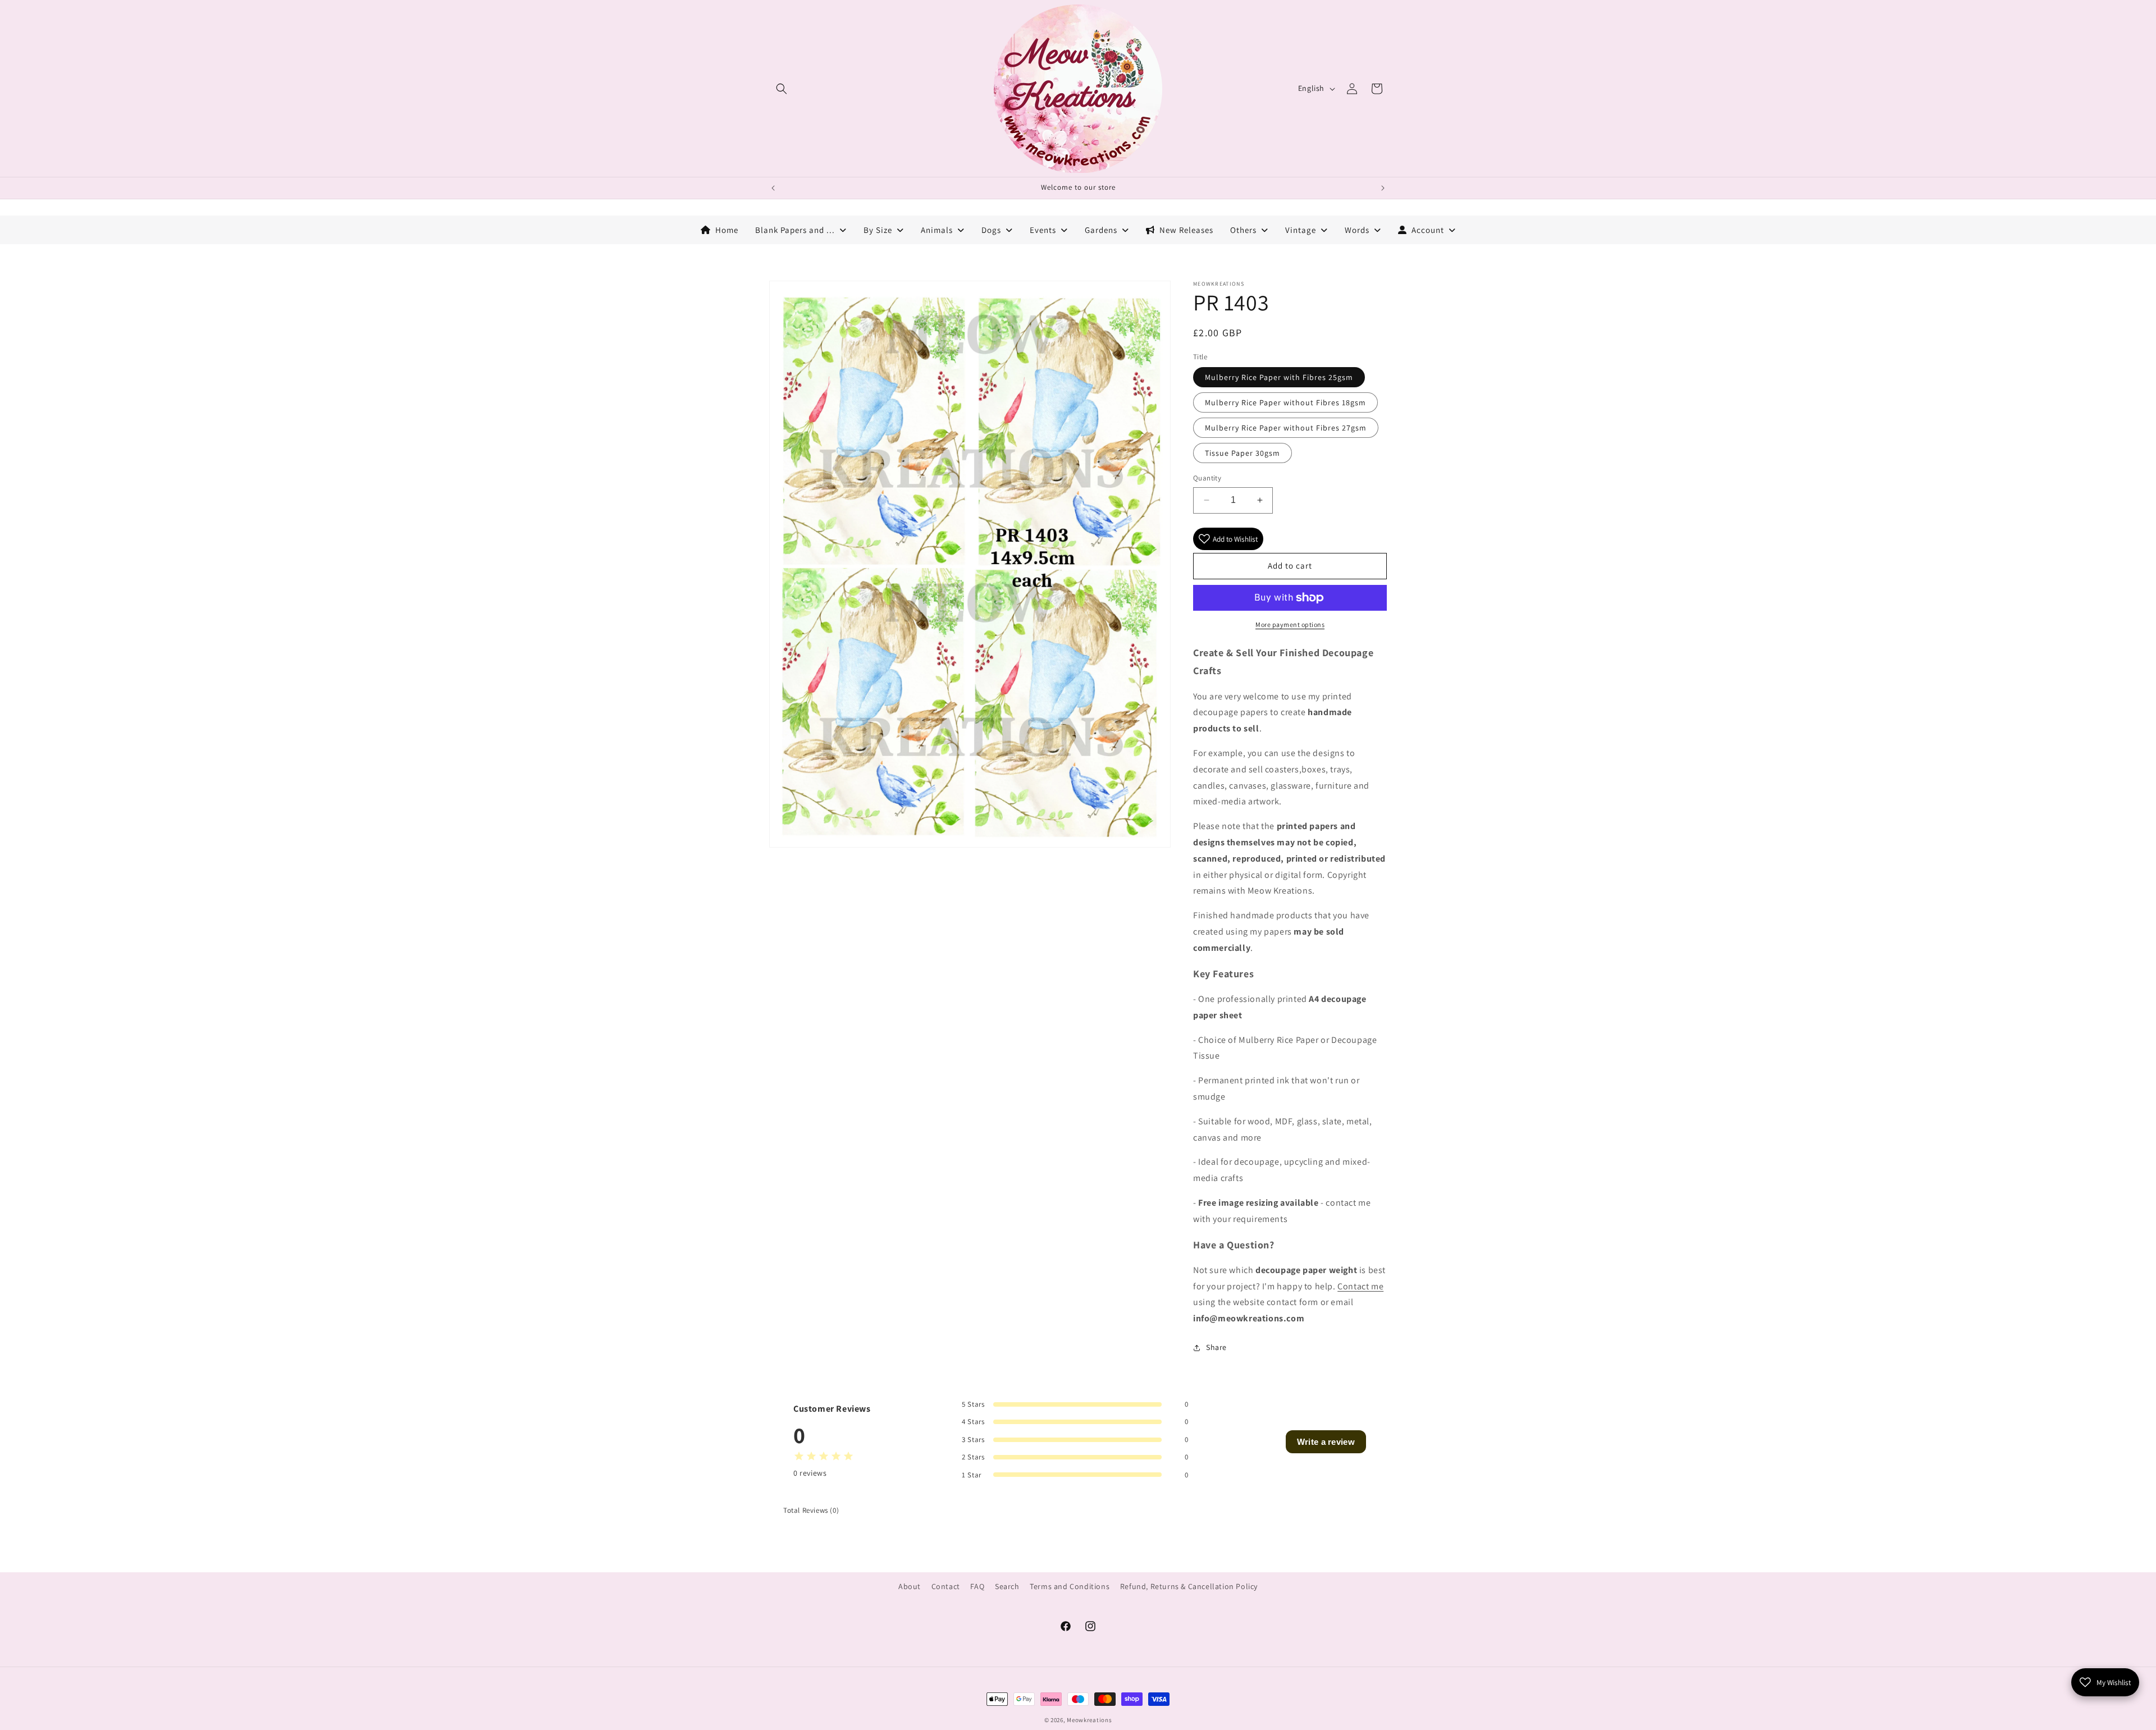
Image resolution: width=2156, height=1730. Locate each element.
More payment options (1290, 624)
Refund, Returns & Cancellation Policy (1189, 1586)
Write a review (1326, 1442)
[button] (782, 89)
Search (1007, 1586)
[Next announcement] (1383, 188)
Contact (946, 1586)
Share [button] (1216, 1347)
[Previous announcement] (773, 188)
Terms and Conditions (1070, 1586)
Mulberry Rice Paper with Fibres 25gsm (1279, 377)
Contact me (1360, 1286)
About (910, 1586)
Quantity (1207, 478)
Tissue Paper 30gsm (1243, 453)
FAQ (977, 1586)
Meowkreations (1089, 1720)
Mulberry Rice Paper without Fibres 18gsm (1285, 402)
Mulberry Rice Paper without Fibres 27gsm (1286, 428)
